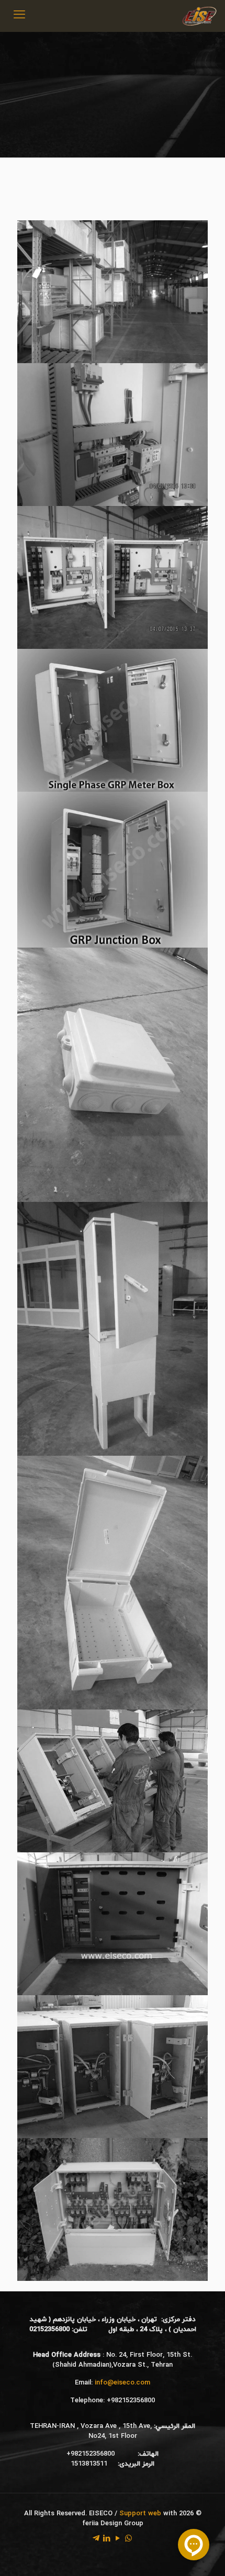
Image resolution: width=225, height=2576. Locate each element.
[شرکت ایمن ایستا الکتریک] (199, 16)
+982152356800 (131, 2401)
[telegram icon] (96, 2539)
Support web (140, 2514)
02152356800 (49, 2330)
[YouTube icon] (117, 2539)
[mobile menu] (19, 16)
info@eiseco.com (122, 2383)
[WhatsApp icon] (128, 2539)
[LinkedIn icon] (106, 2539)
